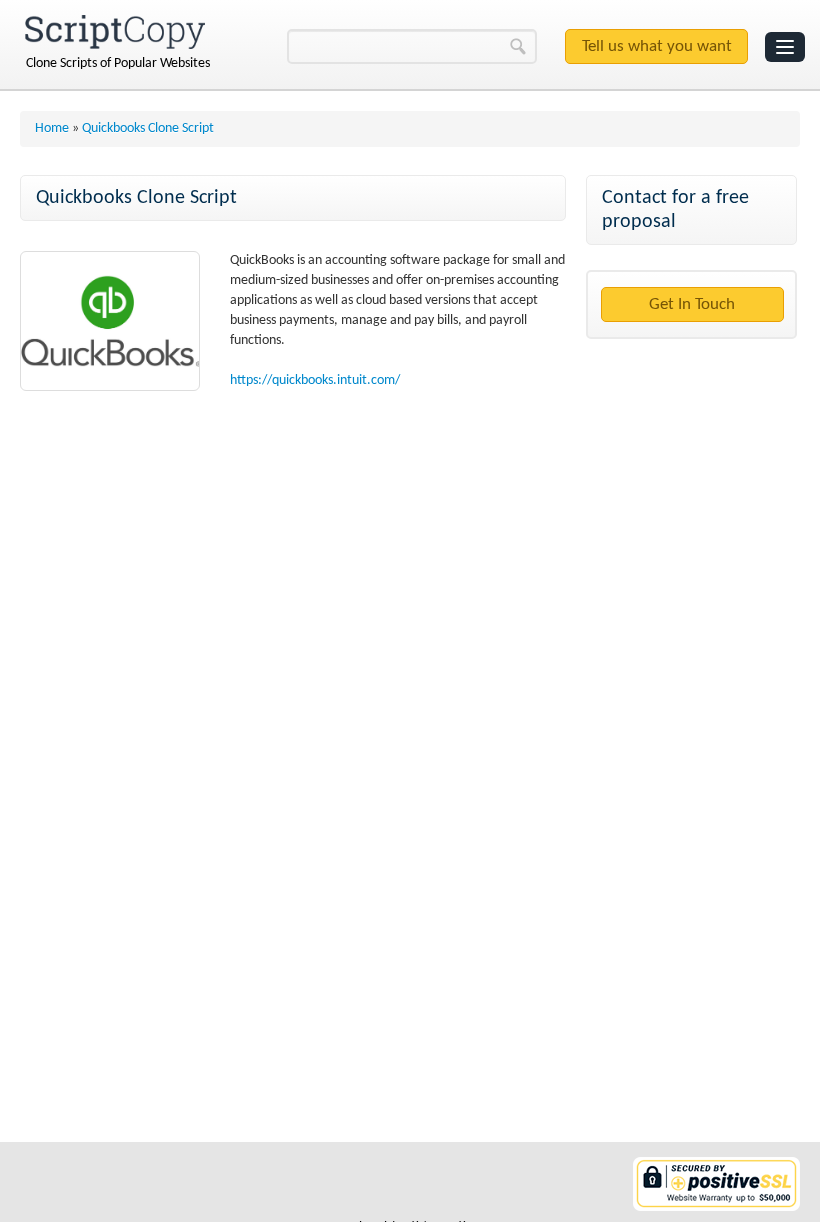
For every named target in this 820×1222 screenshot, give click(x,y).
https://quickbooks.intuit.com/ (315, 380)
